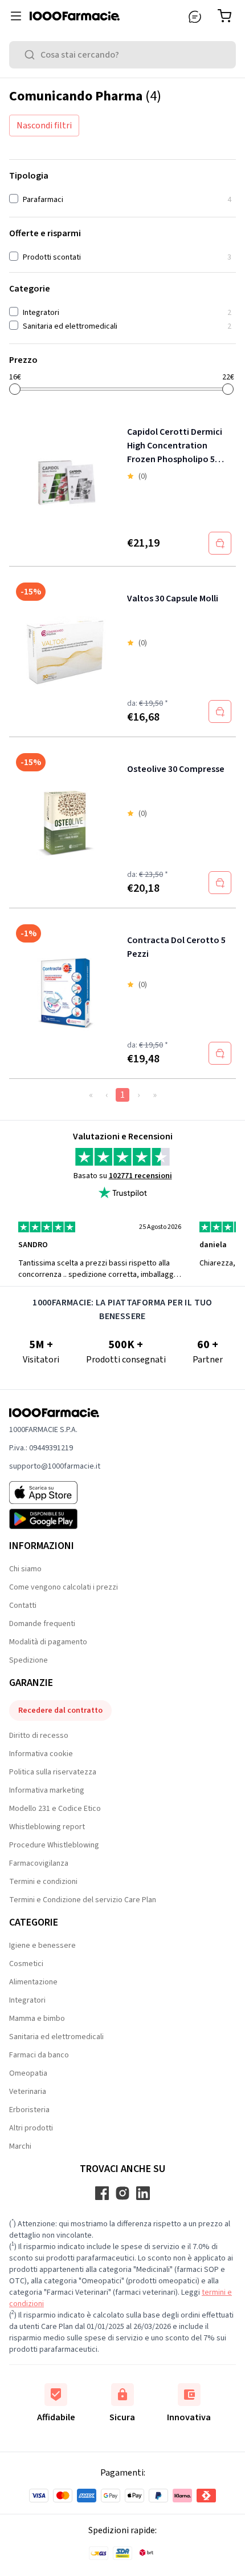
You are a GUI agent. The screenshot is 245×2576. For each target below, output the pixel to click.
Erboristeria (29, 2110)
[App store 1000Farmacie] (55, 1493)
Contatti (23, 1606)
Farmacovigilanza (39, 1863)
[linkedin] (143, 2193)
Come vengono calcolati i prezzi (64, 1587)
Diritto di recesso (39, 1736)
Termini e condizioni (43, 1882)
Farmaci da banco (39, 2055)
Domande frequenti (42, 1624)
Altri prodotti (31, 2128)
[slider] (15, 389)
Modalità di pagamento (48, 1642)
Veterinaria (28, 2092)
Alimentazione (33, 1982)
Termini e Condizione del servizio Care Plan (83, 1900)
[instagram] (122, 2193)
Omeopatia (28, 2073)
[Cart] (227, 16)
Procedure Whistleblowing (54, 1845)
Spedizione (28, 1660)
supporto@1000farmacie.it (55, 1466)
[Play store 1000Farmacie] (55, 1519)
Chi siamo (25, 1569)
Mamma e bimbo (37, 2019)
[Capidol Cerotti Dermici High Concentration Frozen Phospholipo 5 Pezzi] (66, 484)
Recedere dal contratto (60, 1710)
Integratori (27, 2000)
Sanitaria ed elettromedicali (56, 2037)
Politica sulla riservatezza (53, 1772)
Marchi (20, 2146)
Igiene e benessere (42, 1946)
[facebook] (102, 2193)
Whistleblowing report (47, 1827)
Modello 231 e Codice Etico (55, 1809)
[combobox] (122, 55)
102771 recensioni (140, 1176)
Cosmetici (26, 1964)
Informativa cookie (41, 1754)
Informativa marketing (47, 1790)
